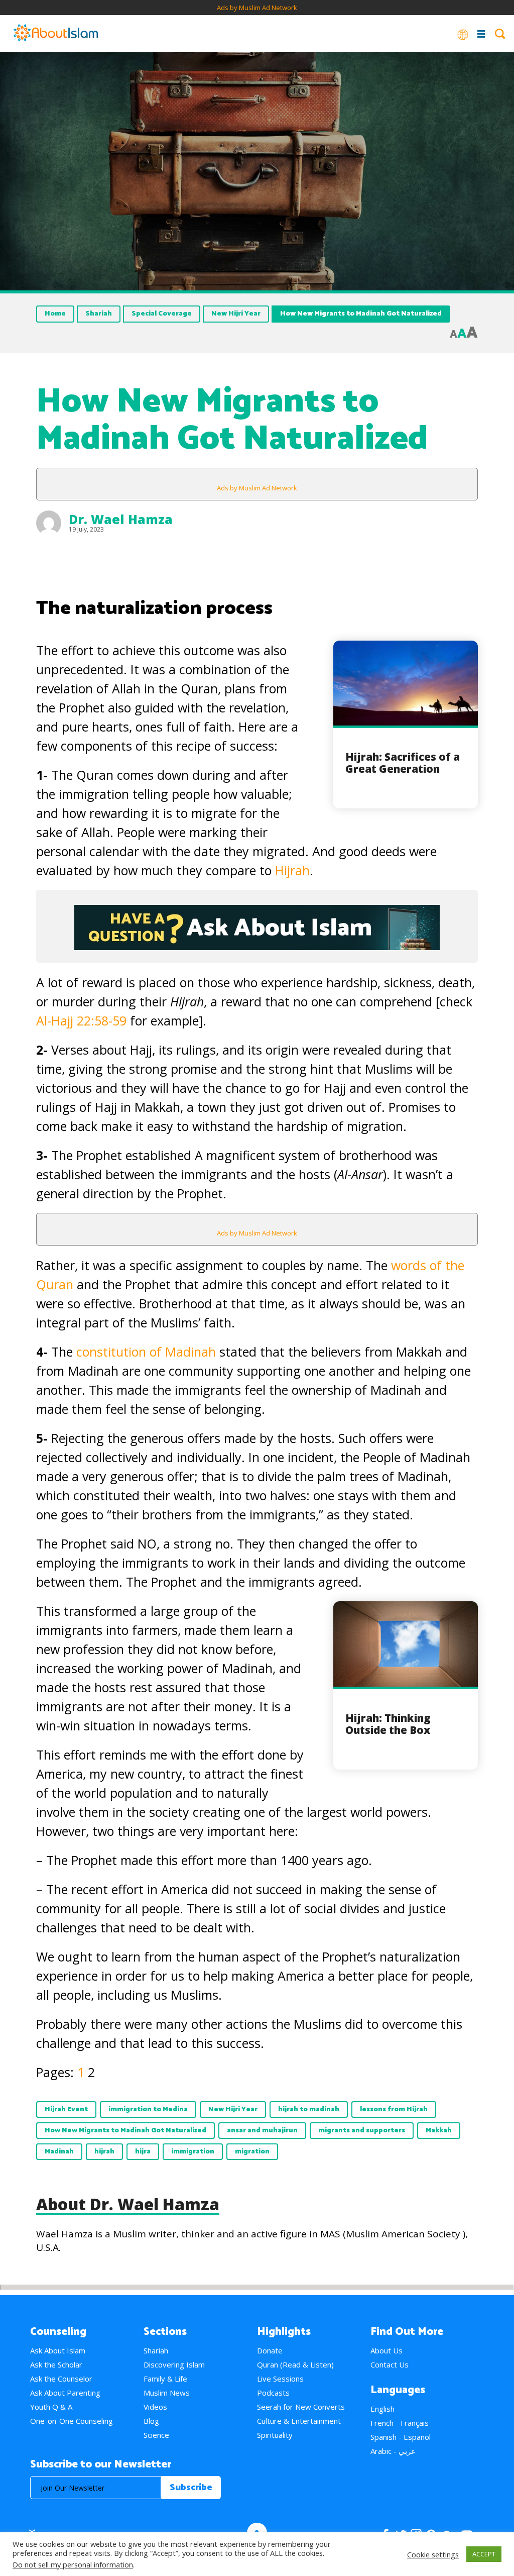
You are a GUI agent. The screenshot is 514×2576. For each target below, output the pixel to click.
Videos (155, 2407)
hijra (143, 2152)
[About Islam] (56, 34)
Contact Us (390, 2364)
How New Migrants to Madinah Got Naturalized (125, 2131)
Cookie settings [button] (433, 2554)
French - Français (400, 2423)
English (382, 2409)
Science (156, 2435)
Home (55, 314)
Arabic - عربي (393, 2451)
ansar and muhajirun (262, 2131)
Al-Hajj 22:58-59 (81, 1020)
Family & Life (165, 2379)
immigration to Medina (148, 2109)
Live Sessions (280, 2379)
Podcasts (273, 2393)
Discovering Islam (174, 2364)
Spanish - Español (401, 2437)
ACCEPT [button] (484, 2554)
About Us (387, 2350)
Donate (270, 2350)
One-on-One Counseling (72, 2421)
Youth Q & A (51, 2407)
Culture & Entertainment (299, 2421)
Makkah (439, 2131)
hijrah (104, 2152)
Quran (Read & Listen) (295, 2364)
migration (252, 2152)
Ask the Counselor (61, 2379)
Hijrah (292, 870)
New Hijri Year (236, 314)
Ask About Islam (58, 2350)
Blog (151, 2421)
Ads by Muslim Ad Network (257, 8)
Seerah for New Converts (301, 2407)
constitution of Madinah (146, 1352)
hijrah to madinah (309, 2109)
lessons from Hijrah (394, 2109)
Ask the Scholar (56, 2364)
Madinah (59, 2152)
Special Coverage (162, 314)
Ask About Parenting (65, 2393)
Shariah (99, 314)
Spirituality (275, 2435)
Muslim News (167, 2393)
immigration (193, 2152)
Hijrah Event (66, 2109)
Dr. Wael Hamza (121, 519)
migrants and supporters (362, 2131)
